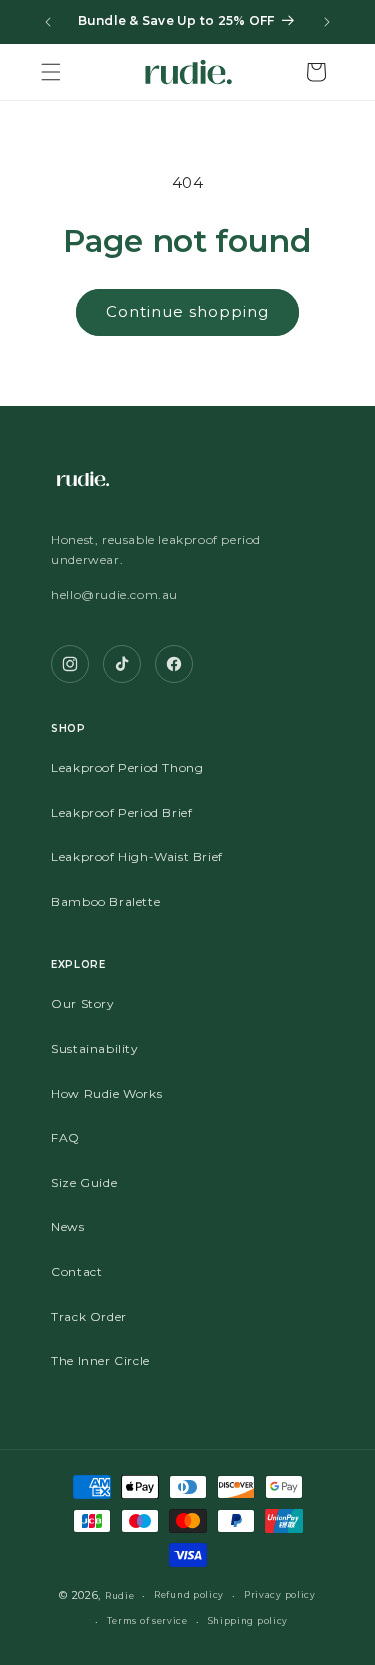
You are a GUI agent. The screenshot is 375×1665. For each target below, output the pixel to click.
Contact (76, 1271)
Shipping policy (248, 1621)
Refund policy (189, 1595)
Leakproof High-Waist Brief (137, 856)
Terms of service (147, 1621)
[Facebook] (174, 664)
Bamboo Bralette (105, 901)
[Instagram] (70, 664)
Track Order (89, 1316)
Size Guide (84, 1182)
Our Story (82, 1003)
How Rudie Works (106, 1093)
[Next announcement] (327, 22)
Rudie (120, 1596)
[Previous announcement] (48, 22)
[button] (51, 72)
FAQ (65, 1137)
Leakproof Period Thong (127, 767)
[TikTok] (122, 664)
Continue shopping (187, 311)
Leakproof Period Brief (121, 812)
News (67, 1226)
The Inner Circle (100, 1360)
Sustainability (94, 1048)
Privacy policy (280, 1595)
